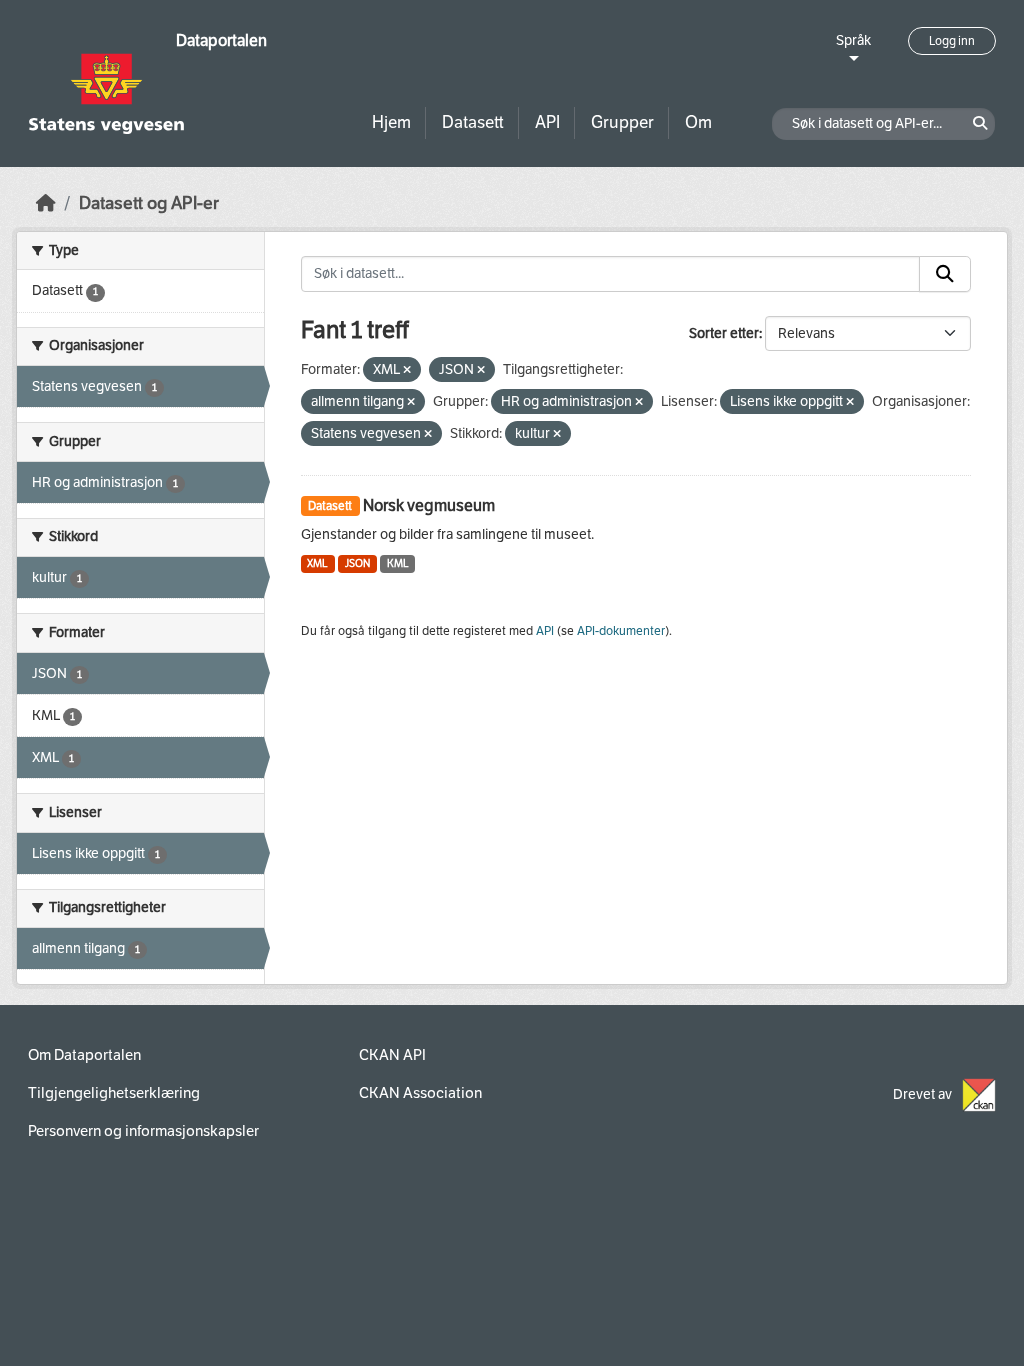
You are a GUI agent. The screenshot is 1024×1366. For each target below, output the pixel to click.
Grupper (622, 122)
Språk (853, 40)
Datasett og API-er (149, 203)
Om (698, 122)
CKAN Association (420, 1093)
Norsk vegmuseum (429, 505)
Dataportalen (221, 40)
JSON (357, 563)
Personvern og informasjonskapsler (143, 1131)
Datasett (473, 122)
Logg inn (952, 41)
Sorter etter (724, 333)
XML (317, 563)
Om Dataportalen (84, 1055)
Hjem (391, 122)
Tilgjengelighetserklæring (114, 1093)
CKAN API (392, 1055)
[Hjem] (46, 203)
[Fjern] (407, 370)
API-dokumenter (621, 631)
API (547, 122)
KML (398, 563)
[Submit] (945, 274)
